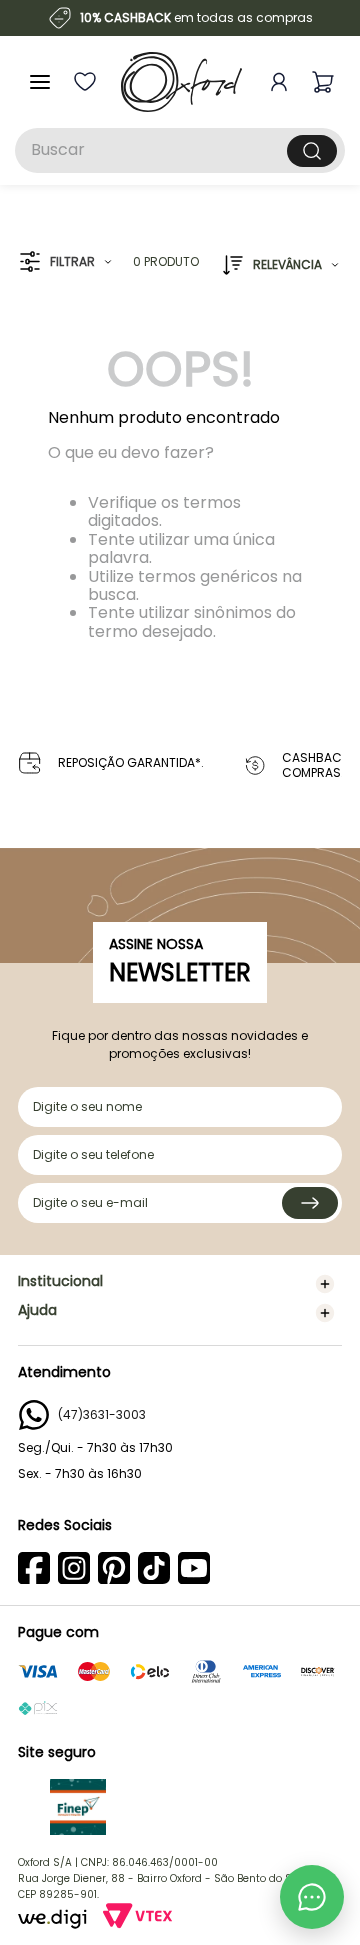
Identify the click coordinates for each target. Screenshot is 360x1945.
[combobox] (180, 150)
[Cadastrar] (310, 1203)
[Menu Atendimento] (312, 1897)
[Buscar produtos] (312, 151)
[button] (65, 262)
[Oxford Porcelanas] (181, 82)
